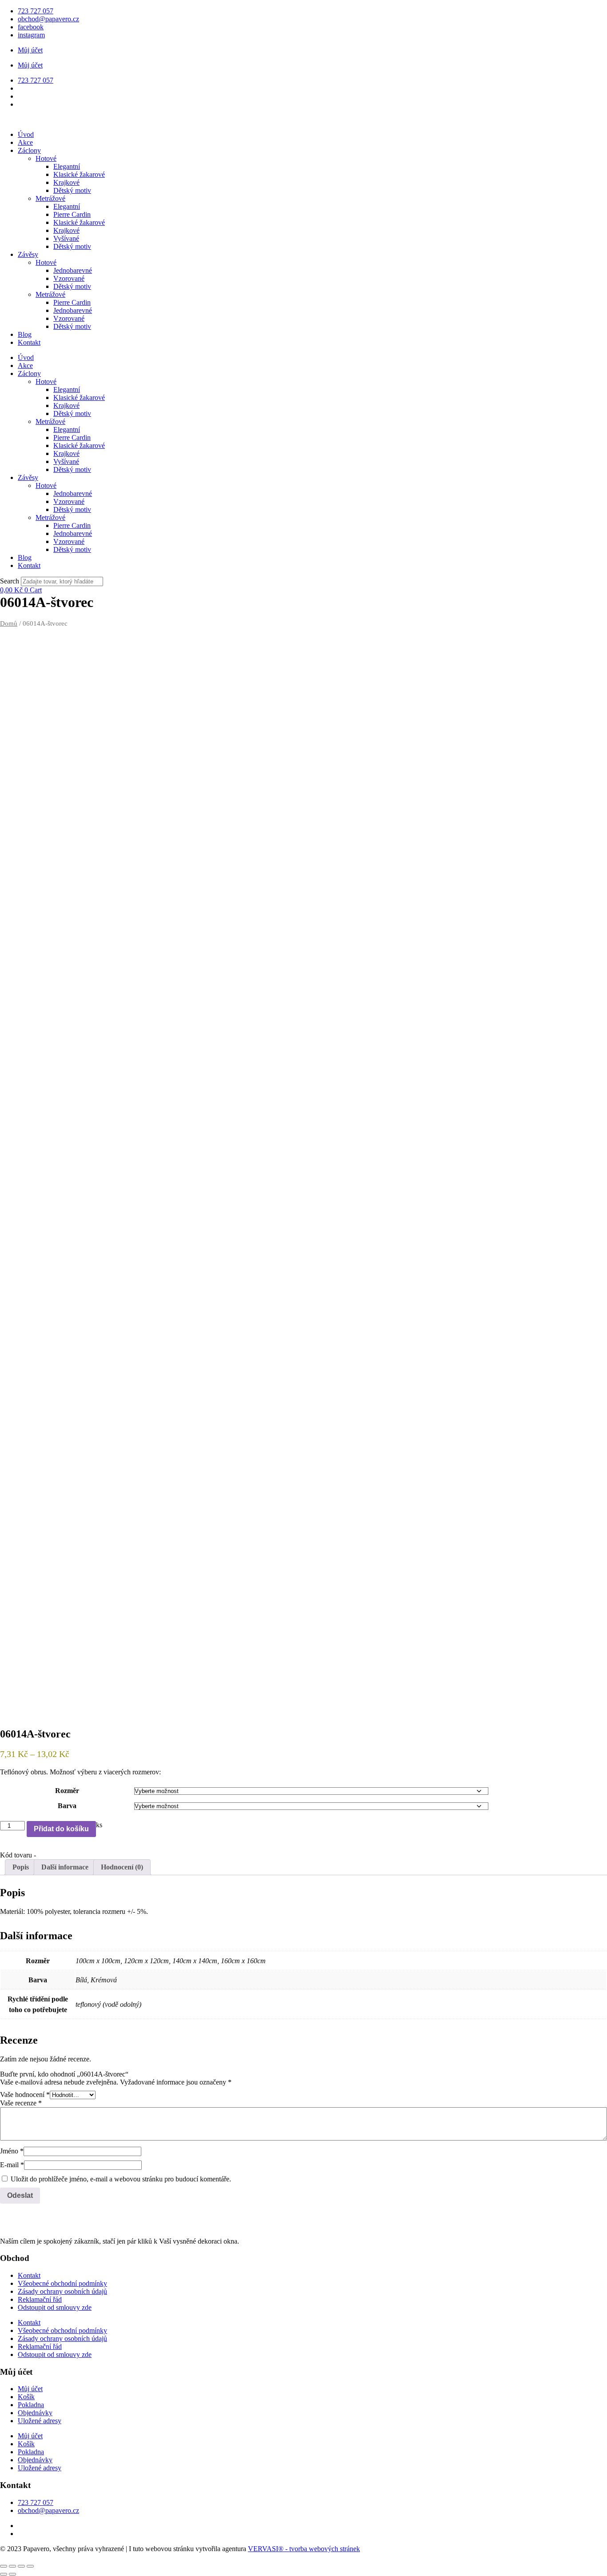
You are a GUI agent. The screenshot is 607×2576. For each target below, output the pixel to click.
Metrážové (50, 198)
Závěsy (28, 254)
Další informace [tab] (65, 1867)
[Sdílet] (21, 2566)
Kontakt (29, 342)
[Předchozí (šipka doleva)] (4, 2574)
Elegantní (67, 166)
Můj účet (30, 50)
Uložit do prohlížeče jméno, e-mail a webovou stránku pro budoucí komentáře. (121, 2179)
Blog (25, 334)
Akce (25, 142)
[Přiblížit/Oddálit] (4, 2566)
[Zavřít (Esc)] (30, 2566)
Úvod (26, 134)
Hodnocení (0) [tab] (122, 1867)
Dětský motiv (72, 190)
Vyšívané (66, 238)
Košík (26, 2397)
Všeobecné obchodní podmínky (62, 2283)
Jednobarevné (73, 270)
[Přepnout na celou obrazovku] (12, 2566)
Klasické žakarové (79, 174)
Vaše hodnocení (25, 2095)
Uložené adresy (40, 2421)
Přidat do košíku (61, 1829)
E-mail (12, 2165)
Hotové (46, 158)
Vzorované (69, 278)
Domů (9, 623)
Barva (67, 1806)
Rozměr (67, 1791)
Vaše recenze (21, 2103)
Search (10, 581)
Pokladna (31, 2405)
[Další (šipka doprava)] (12, 2574)
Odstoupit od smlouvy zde (55, 2307)
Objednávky (35, 2413)
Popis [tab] (21, 1867)
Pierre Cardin (72, 214)
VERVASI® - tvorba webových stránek (304, 2549)
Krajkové (66, 182)
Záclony (29, 150)
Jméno (12, 2151)
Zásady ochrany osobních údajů (62, 2291)
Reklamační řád (40, 2299)
